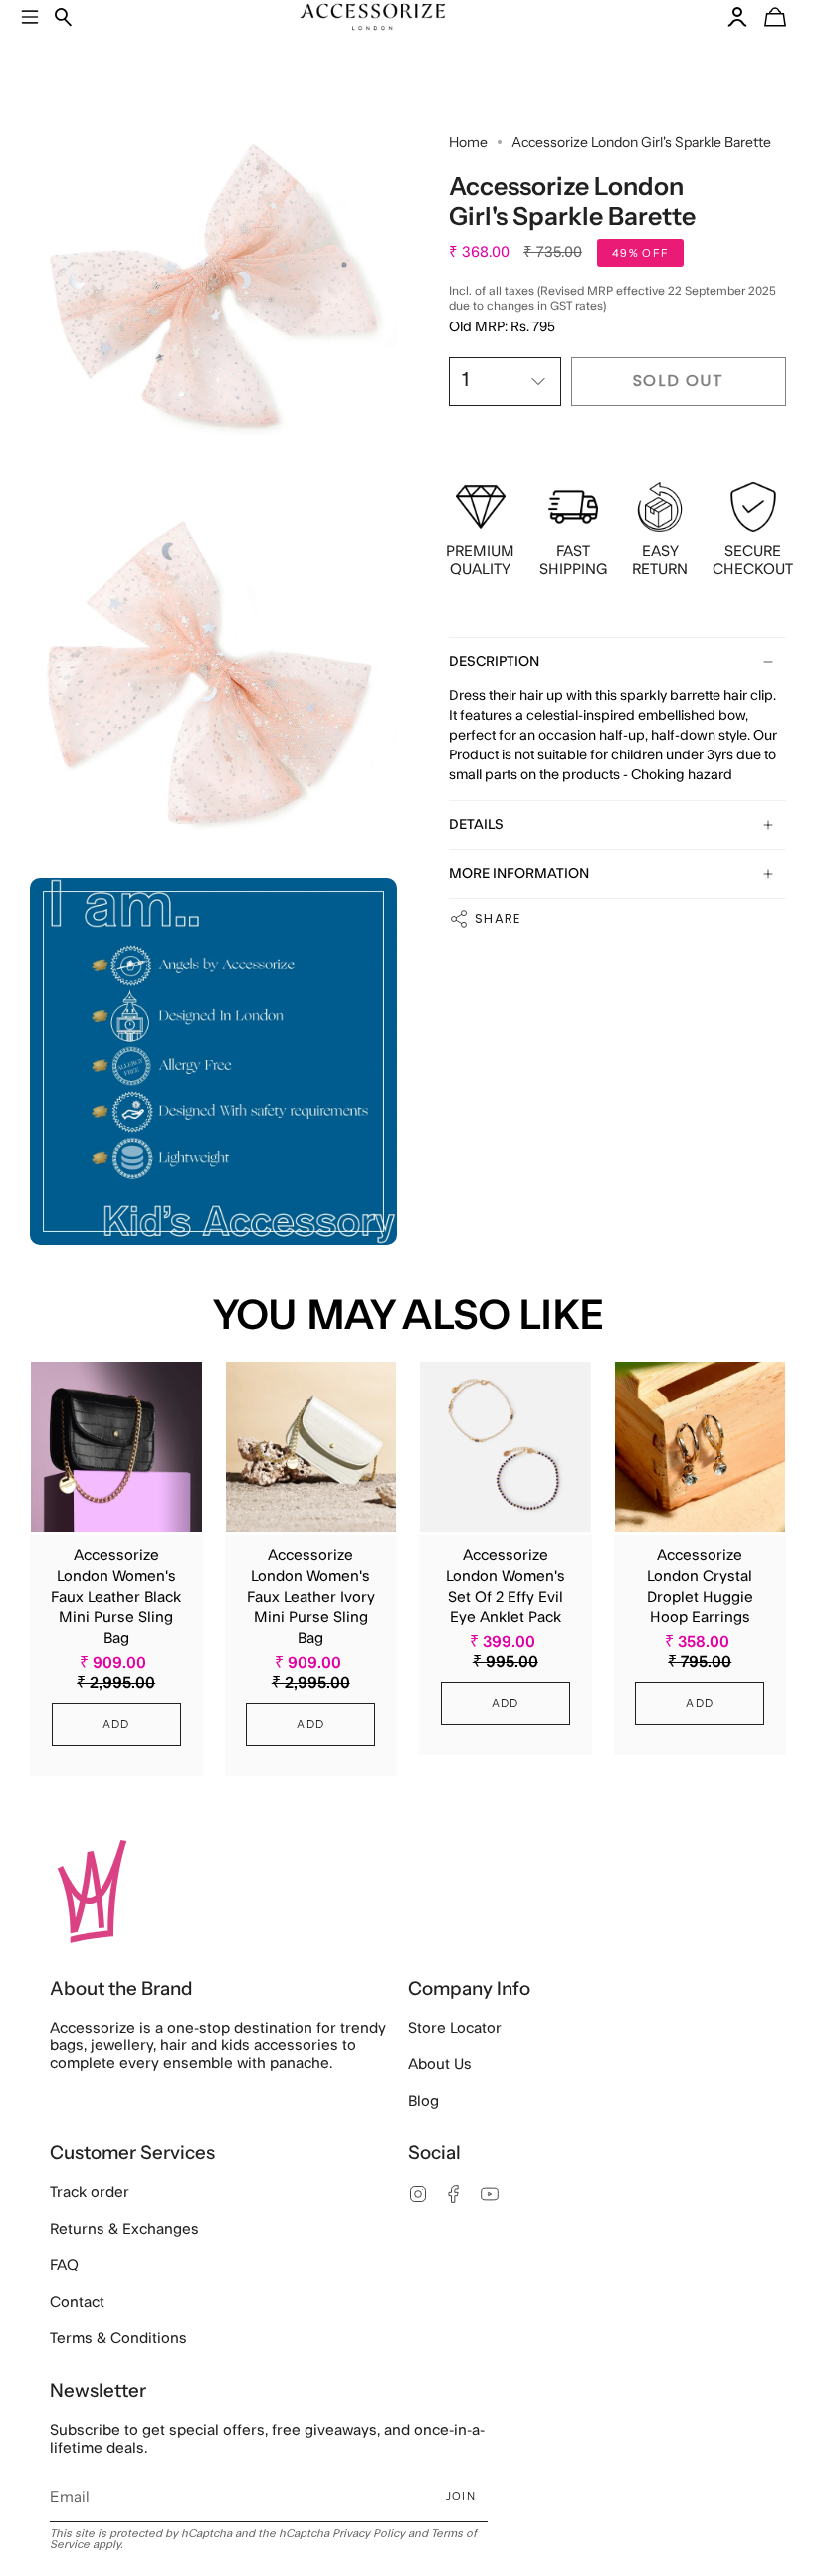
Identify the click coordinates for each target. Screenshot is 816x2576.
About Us (440, 2065)
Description (494, 662)
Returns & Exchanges (124, 2229)
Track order (90, 2192)
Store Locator (455, 2028)
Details (476, 825)
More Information (519, 874)
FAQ (64, 2266)
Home (468, 142)
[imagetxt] (213, 297)
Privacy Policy (369, 2534)
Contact (77, 2303)
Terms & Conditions (118, 2339)
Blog (423, 2102)
